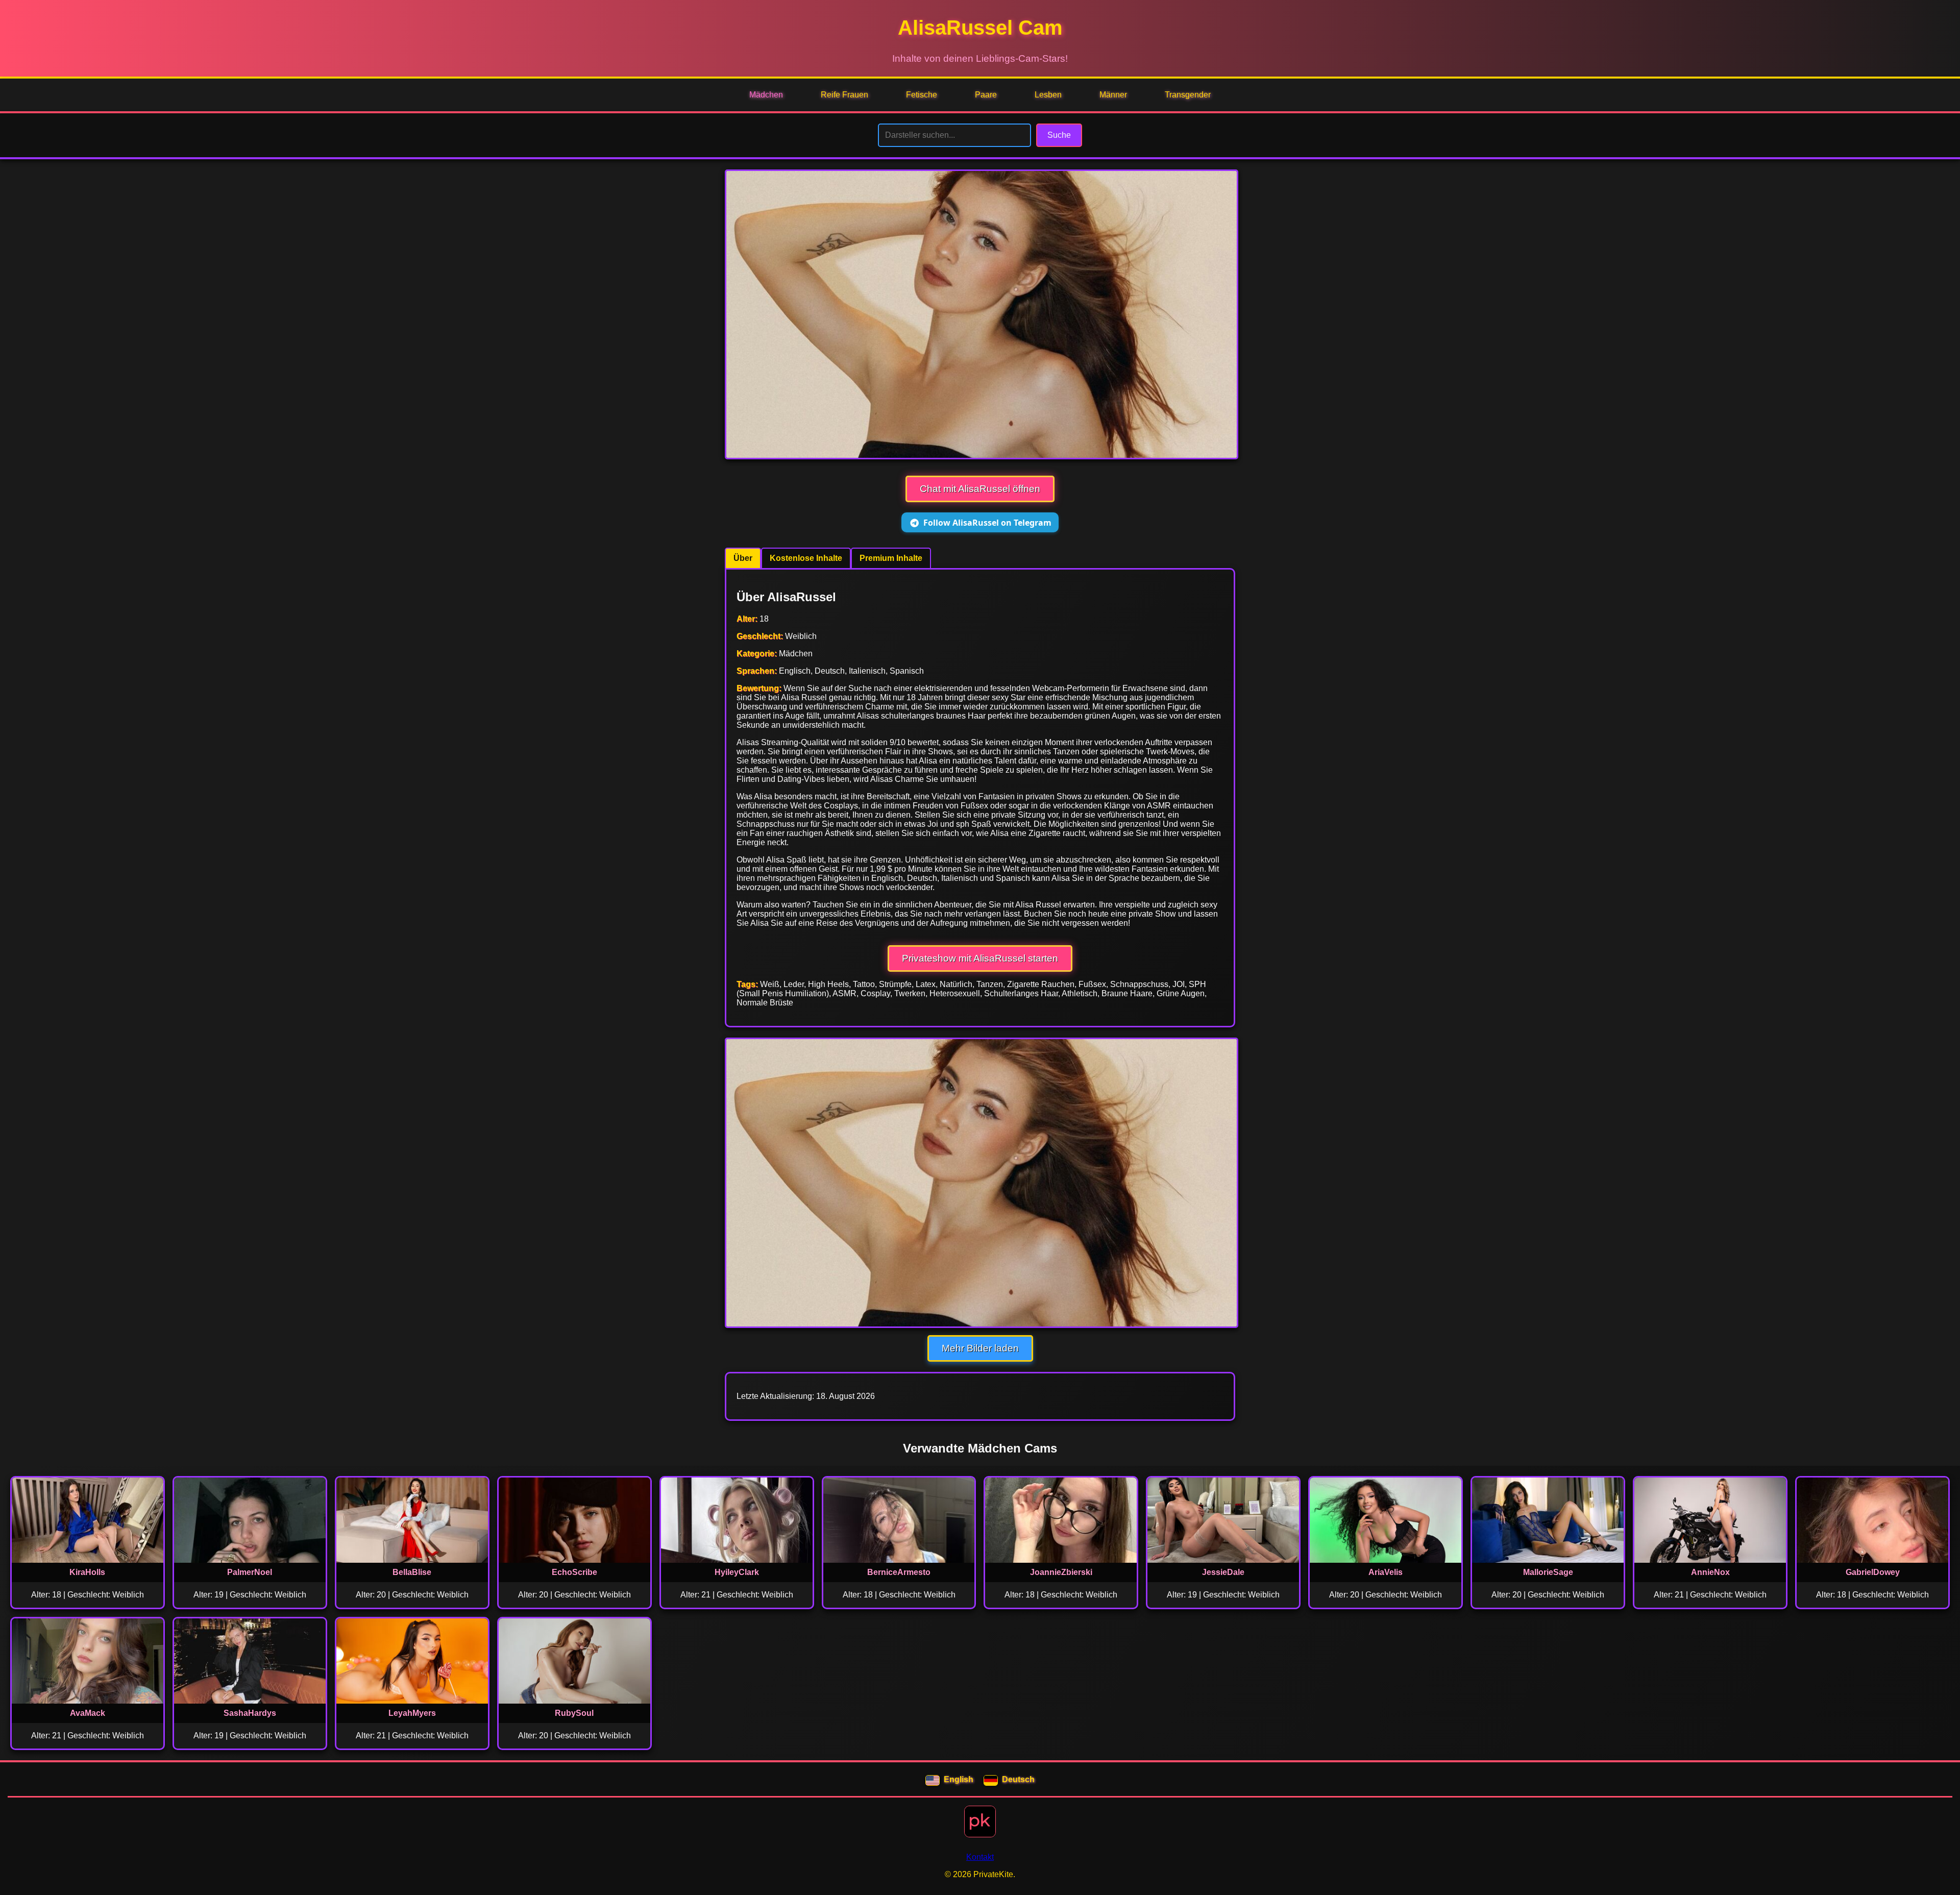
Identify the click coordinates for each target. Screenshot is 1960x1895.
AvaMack (88, 1713)
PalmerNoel (250, 1572)
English (959, 1779)
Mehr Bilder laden (980, 1348)
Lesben (1048, 95)
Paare (986, 95)
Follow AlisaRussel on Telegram (987, 523)
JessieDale (1223, 1572)
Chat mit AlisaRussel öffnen (980, 489)
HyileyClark (737, 1572)
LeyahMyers (412, 1713)
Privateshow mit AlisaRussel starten (980, 958)
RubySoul (574, 1713)
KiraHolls (87, 1572)
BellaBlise (412, 1572)
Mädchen (766, 95)
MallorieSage (1548, 1572)
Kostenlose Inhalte (806, 558)
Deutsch (1018, 1779)
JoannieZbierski (1061, 1572)
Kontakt (980, 1857)
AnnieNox (1710, 1572)
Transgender (1188, 95)
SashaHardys (250, 1713)
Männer (1113, 95)
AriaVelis (1386, 1572)
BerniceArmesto (899, 1572)
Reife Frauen (844, 95)
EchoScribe (574, 1572)
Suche (1059, 135)
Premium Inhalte (891, 558)
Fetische (922, 95)
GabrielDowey (1873, 1572)
